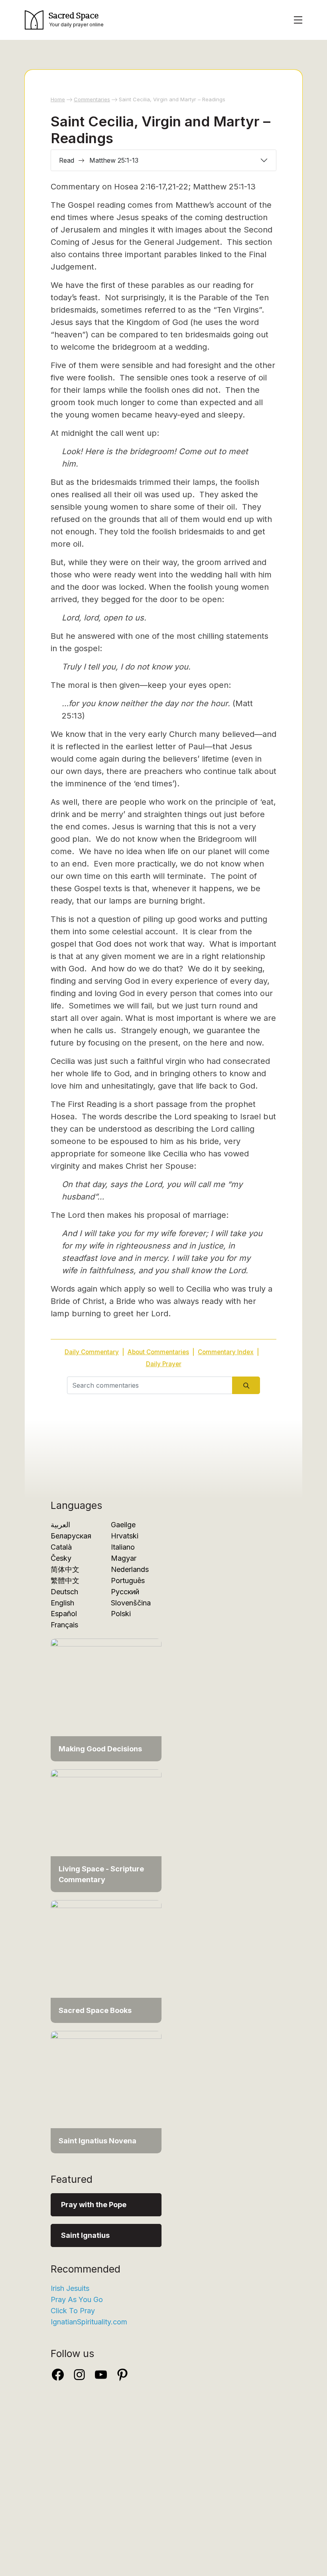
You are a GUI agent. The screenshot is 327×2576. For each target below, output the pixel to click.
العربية (60, 1525)
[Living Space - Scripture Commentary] (106, 1830)
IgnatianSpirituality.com (89, 2322)
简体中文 (65, 1569)
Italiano (123, 1547)
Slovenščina (131, 1603)
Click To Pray (73, 2311)
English (62, 1603)
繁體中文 (65, 1580)
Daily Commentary (92, 1352)
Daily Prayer (164, 1364)
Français (64, 1625)
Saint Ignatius (85, 2235)
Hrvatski (125, 1536)
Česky (61, 1558)
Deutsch (64, 1592)
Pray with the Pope (94, 2205)
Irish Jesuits (70, 2288)
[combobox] (150, 1385)
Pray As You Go (77, 2299)
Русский (125, 1592)
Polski (121, 1614)
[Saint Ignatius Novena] (106, 2091)
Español (64, 1614)
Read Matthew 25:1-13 (99, 160)
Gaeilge (123, 1525)
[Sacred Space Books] (106, 1961)
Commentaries (92, 99)
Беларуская (71, 1536)
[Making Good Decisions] (106, 1699)
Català (61, 1547)
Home (58, 99)
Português (128, 1580)
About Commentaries (158, 1352)
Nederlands (130, 1569)
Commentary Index (226, 1352)
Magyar (124, 1558)
